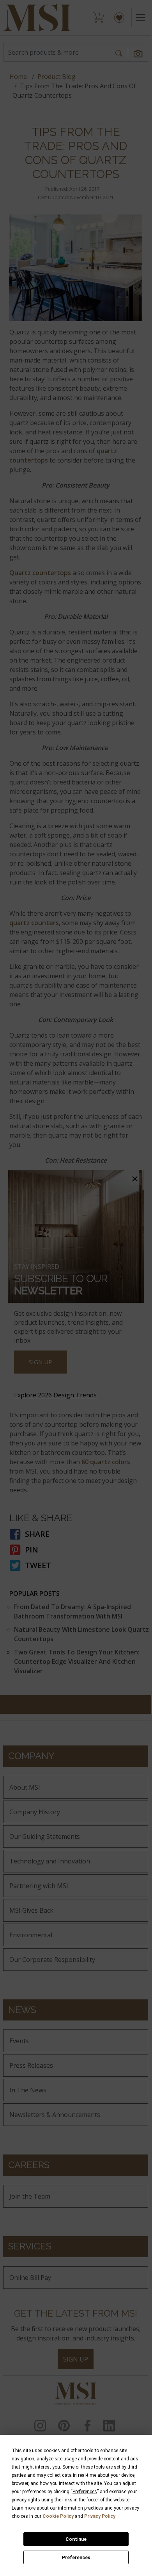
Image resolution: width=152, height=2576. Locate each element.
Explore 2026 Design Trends (55, 1395)
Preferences (76, 2558)
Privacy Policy (100, 2516)
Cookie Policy (58, 2516)
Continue (76, 2539)
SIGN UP (41, 1362)
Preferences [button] (85, 2492)
